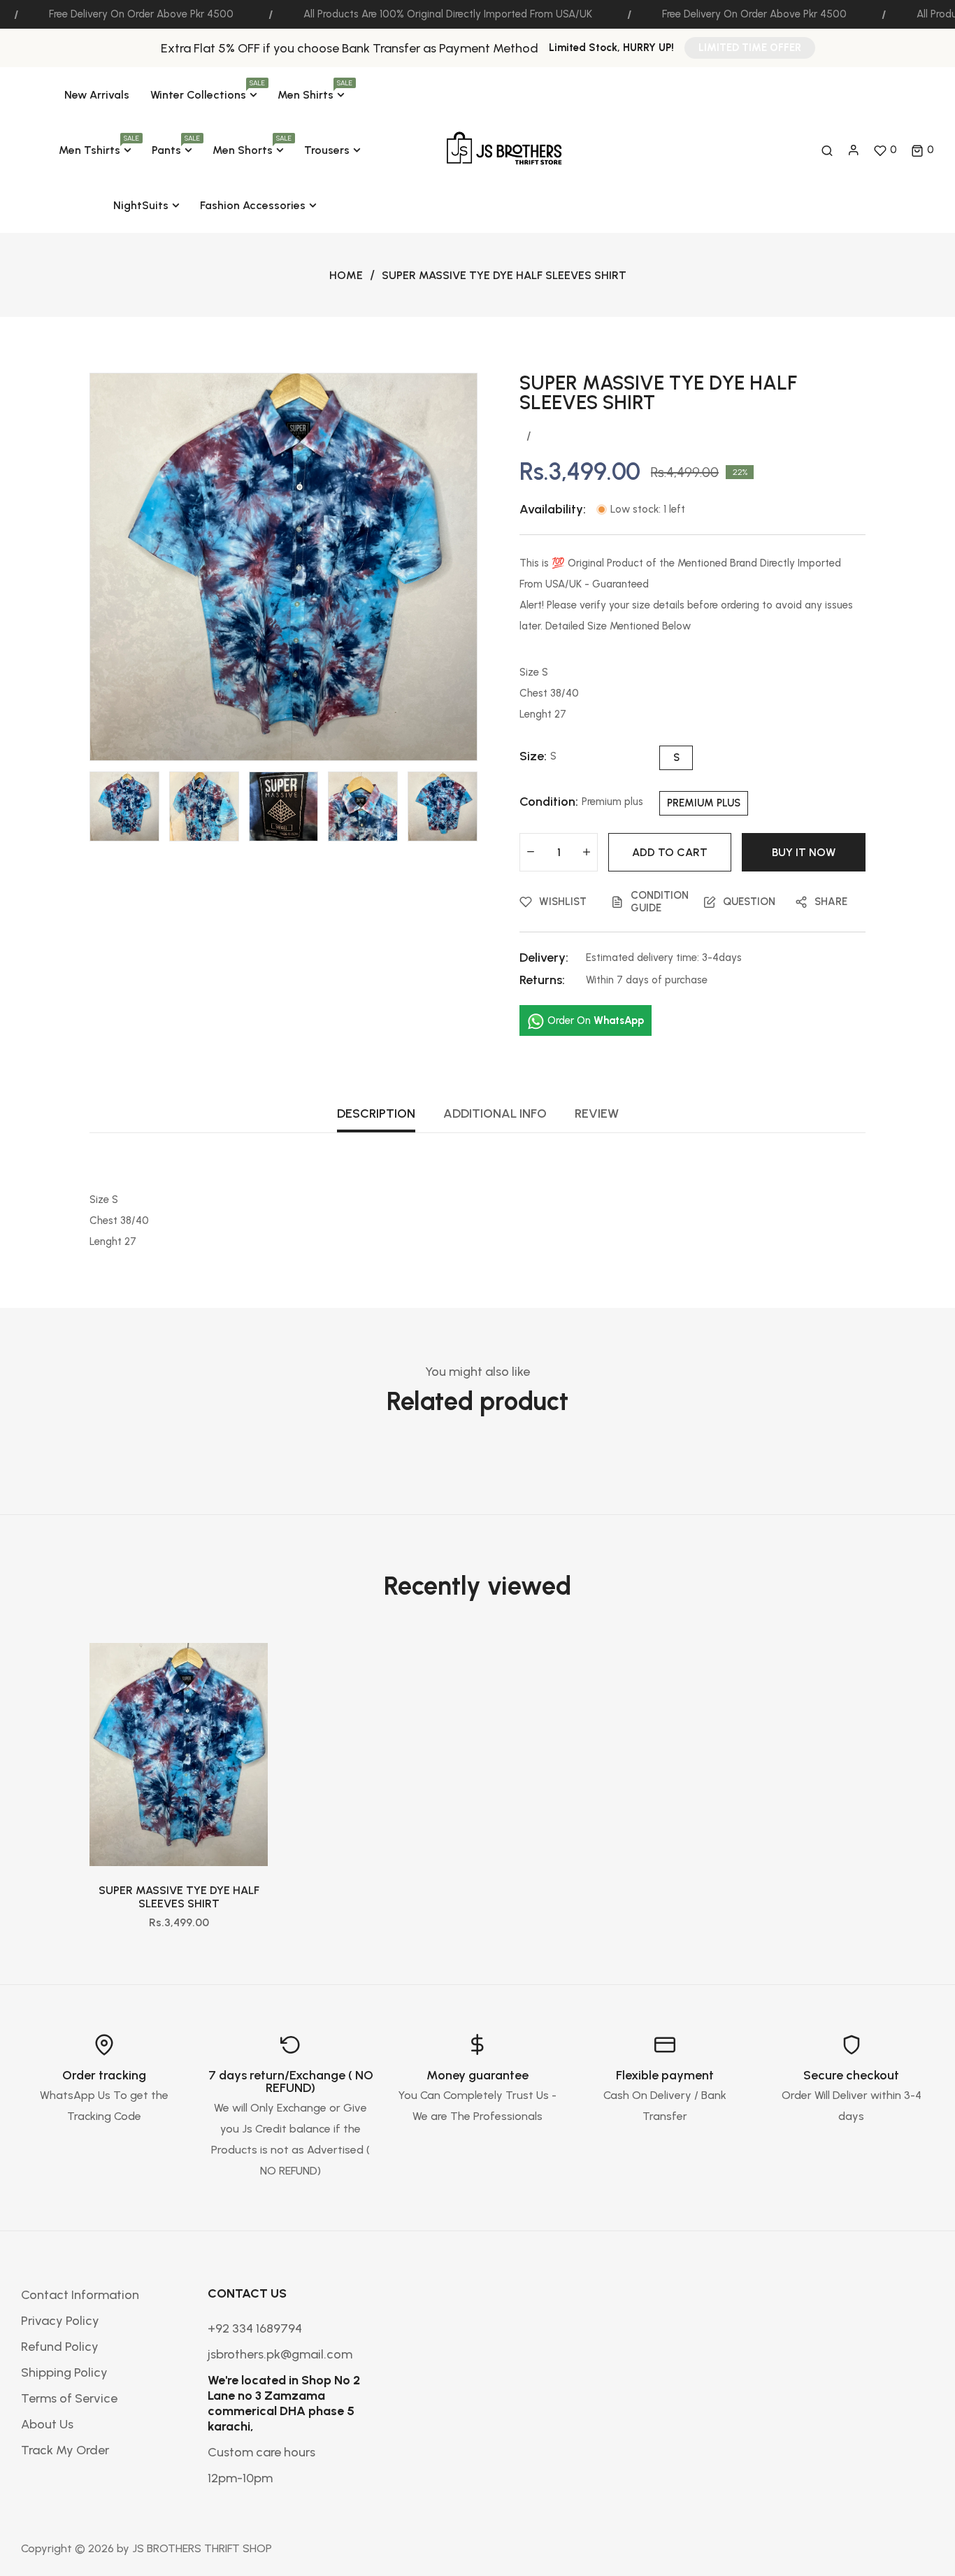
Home (346, 275)
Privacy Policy (60, 2321)
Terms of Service (69, 2398)
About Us (47, 2424)
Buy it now (804, 852)
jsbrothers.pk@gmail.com (280, 2354)
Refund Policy (60, 2347)
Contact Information (80, 2295)
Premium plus (704, 803)
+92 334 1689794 (255, 2328)
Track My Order (65, 2450)
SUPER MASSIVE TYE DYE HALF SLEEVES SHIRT (179, 1897)
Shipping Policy (64, 2372)
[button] (922, 150)
